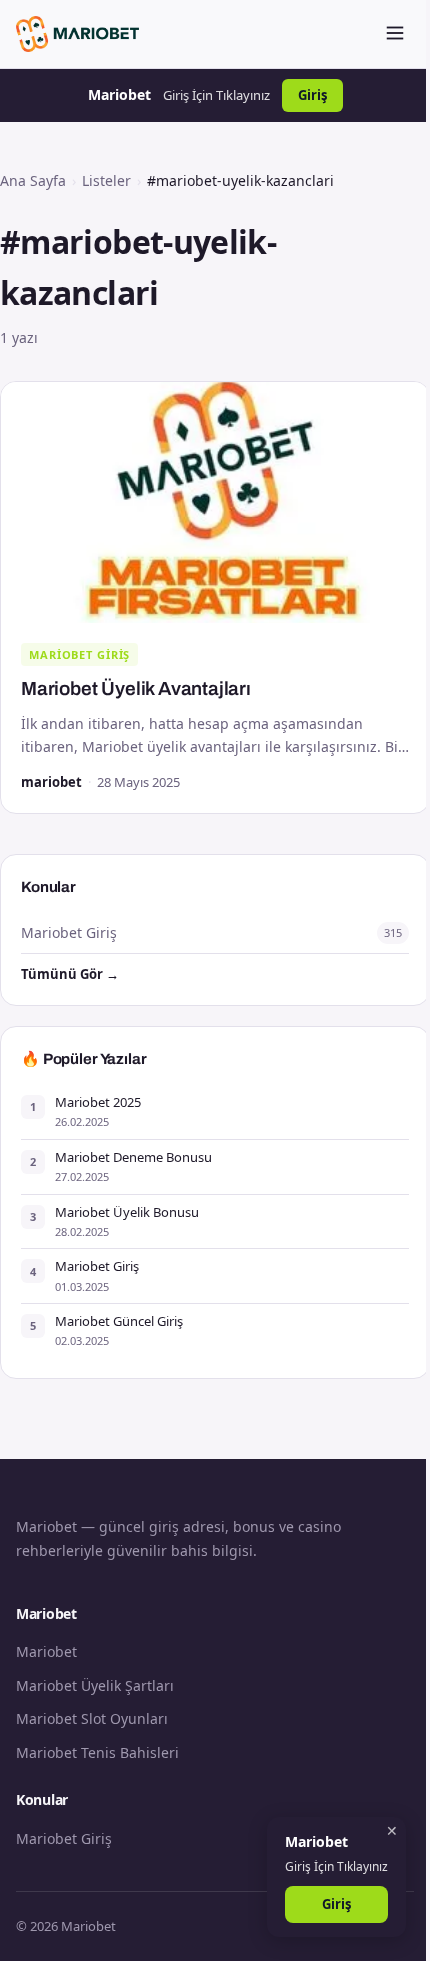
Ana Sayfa (33, 180)
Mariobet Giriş (79, 654)
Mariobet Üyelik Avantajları (136, 688)
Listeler (106, 180)
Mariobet (46, 1651)
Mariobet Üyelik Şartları (95, 1685)
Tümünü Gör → (70, 974)
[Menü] (395, 34)
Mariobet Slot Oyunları (92, 1718)
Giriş (312, 95)
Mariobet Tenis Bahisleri (97, 1752)
